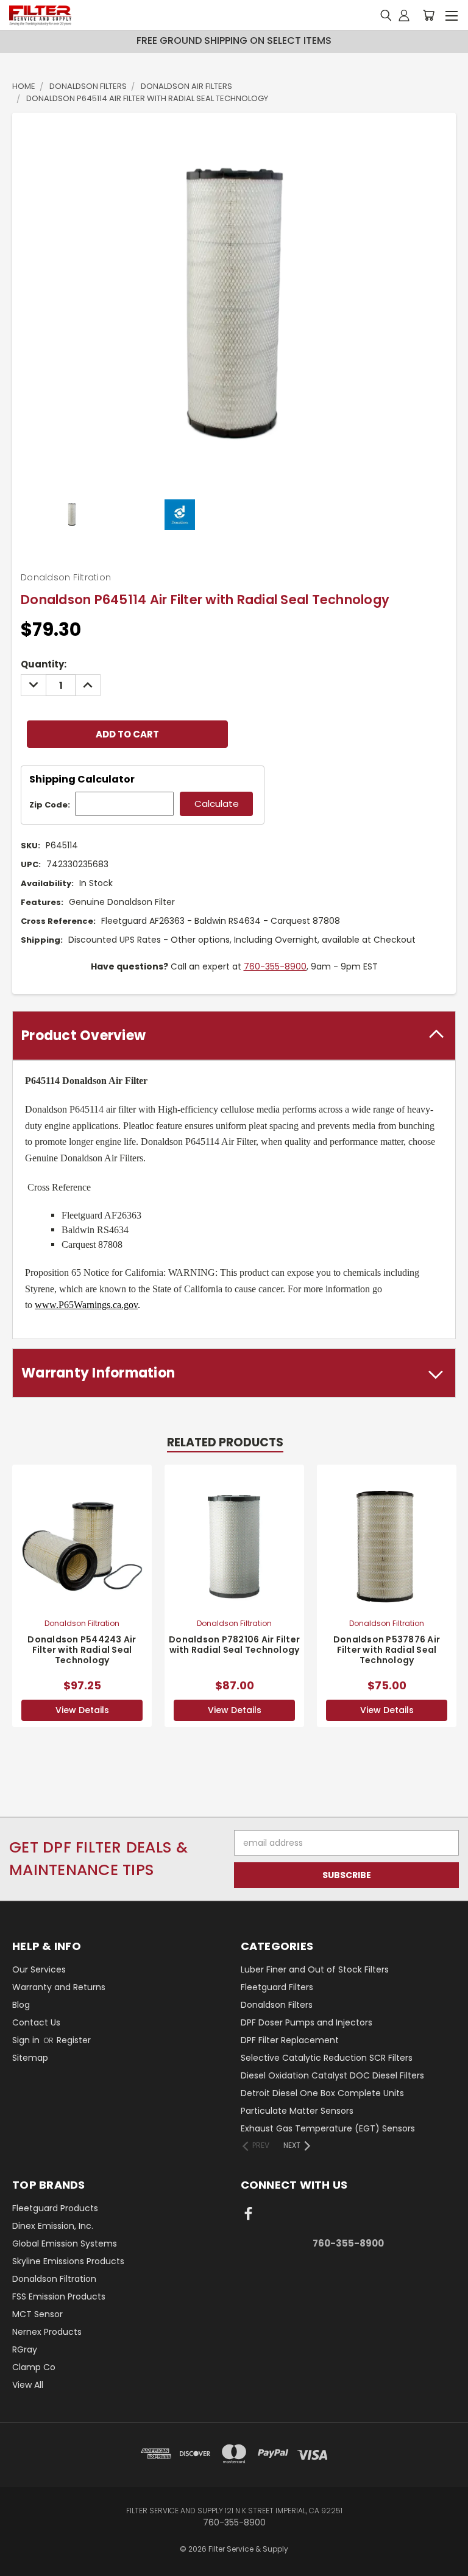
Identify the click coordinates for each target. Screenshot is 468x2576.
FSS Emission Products (59, 2296)
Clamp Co (34, 2367)
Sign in (27, 2040)
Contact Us (36, 2022)
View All (28, 2385)
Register (74, 2040)
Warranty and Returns (59, 1987)
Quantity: (44, 664)
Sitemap (30, 2058)
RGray (25, 2349)
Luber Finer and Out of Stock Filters (315, 1969)
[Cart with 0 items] (428, 16)
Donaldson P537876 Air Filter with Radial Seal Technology (387, 1650)
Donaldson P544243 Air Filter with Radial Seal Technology (82, 1650)
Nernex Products (47, 2332)
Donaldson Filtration (54, 2279)
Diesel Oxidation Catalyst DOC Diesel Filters (332, 2075)
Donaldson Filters (277, 2005)
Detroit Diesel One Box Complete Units (322, 2093)
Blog (21, 2005)
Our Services (39, 1969)
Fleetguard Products (55, 2208)
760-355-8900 (275, 966)
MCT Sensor (37, 2314)
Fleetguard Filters (277, 1987)
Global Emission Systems (65, 2243)
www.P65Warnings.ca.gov (86, 1305)
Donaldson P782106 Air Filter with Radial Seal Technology (234, 1645)
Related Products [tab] (225, 1442)
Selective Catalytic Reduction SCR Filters (327, 2058)
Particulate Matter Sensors (297, 2111)
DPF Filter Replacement (290, 2040)
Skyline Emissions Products (68, 2261)
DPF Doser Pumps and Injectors (307, 2022)
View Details (82, 1710)
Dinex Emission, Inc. (53, 2226)
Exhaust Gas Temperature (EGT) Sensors (328, 2128)
